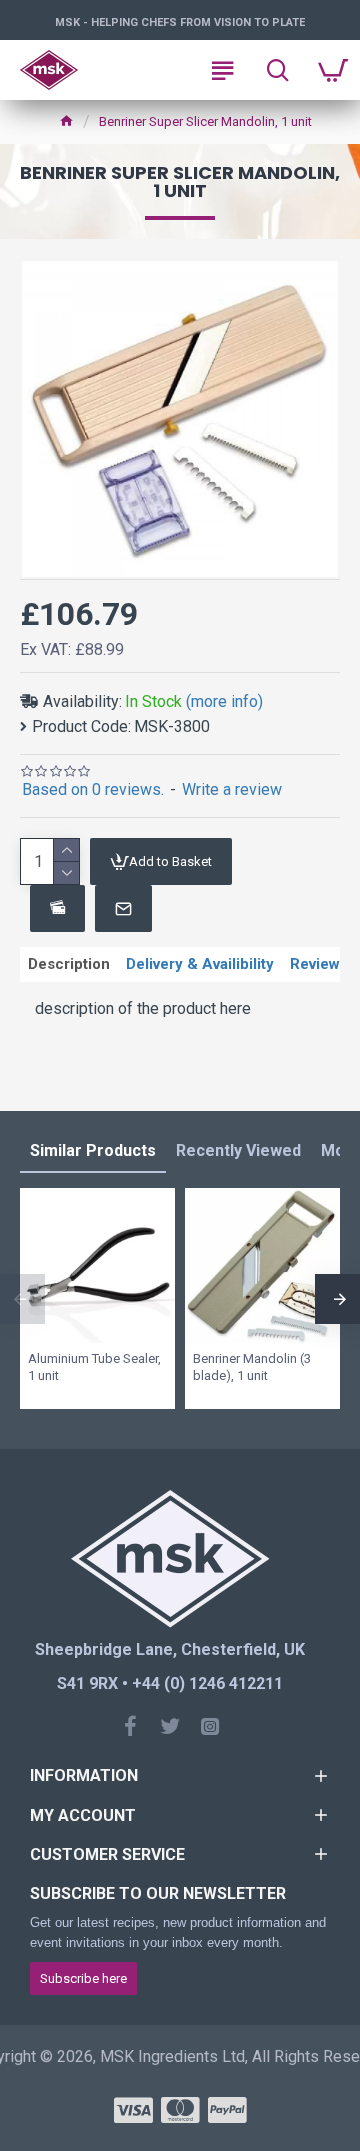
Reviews (319, 964)
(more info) (224, 701)
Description (69, 964)
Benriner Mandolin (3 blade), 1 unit (252, 1367)
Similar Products (93, 1150)
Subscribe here (83, 1978)
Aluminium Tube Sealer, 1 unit (94, 1367)
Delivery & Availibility (200, 964)
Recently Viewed (238, 1150)
